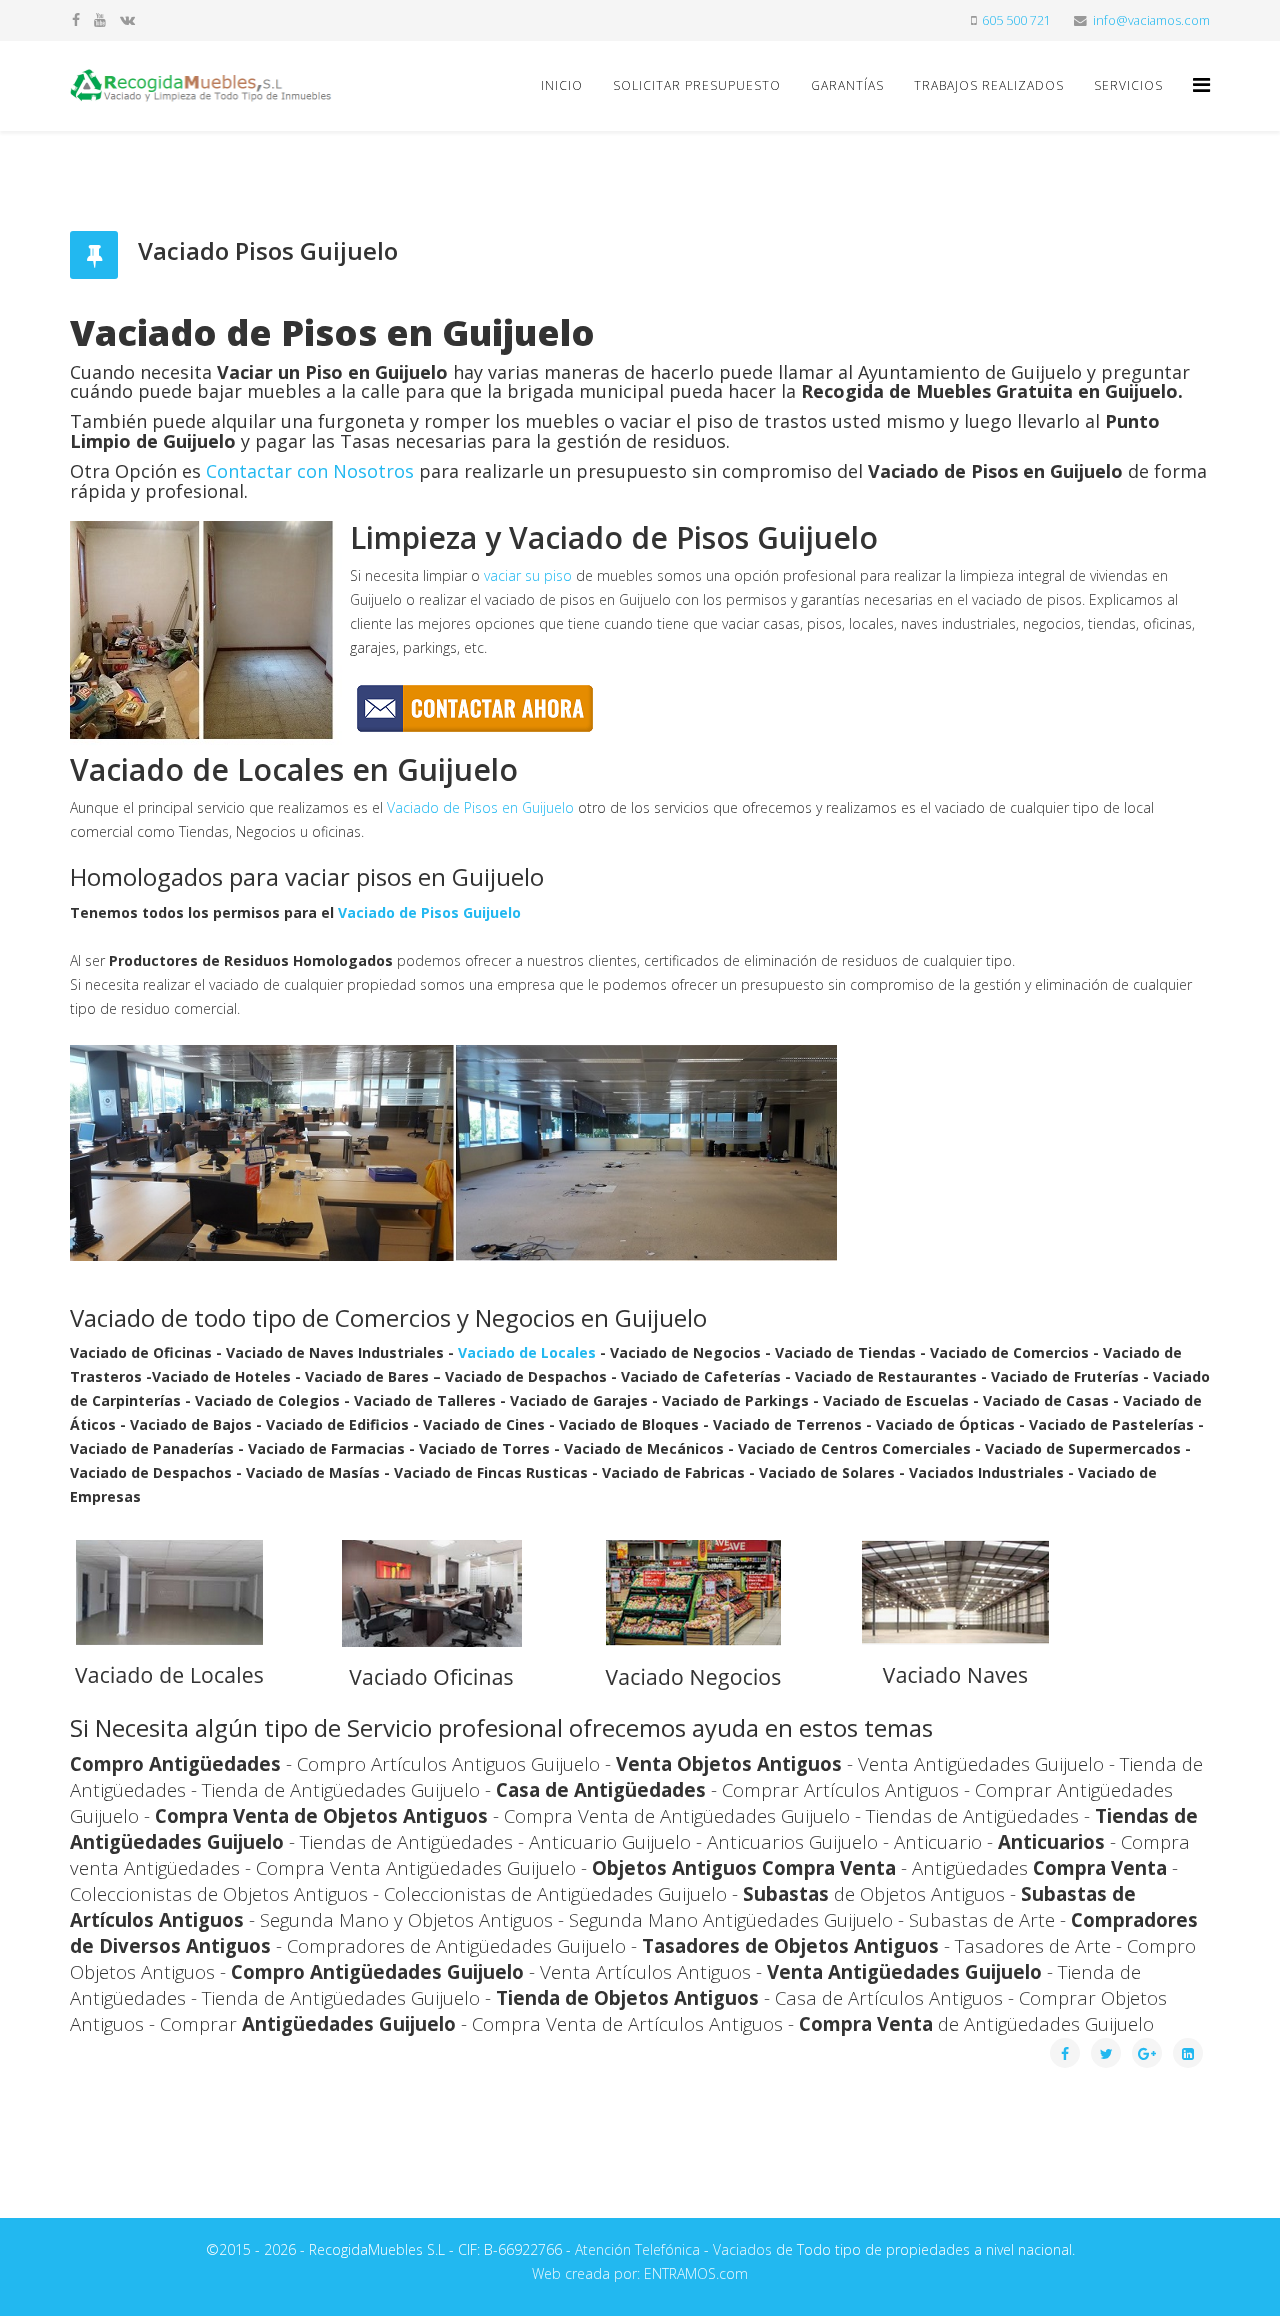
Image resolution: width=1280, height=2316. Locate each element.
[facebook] (76, 19)
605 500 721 (1016, 20)
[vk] (127, 19)
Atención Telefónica (637, 2249)
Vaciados (742, 2249)
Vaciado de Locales (527, 1352)
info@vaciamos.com (1151, 20)
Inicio (562, 85)
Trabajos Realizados (989, 85)
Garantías (847, 85)
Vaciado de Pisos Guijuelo (429, 912)
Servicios (1128, 85)
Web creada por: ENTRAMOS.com (640, 2273)
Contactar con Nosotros (310, 471)
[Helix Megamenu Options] (1201, 84)
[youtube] (100, 19)
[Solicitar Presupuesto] (640, 708)
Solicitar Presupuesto (697, 85)
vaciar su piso (528, 575)
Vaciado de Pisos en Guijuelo (480, 807)
